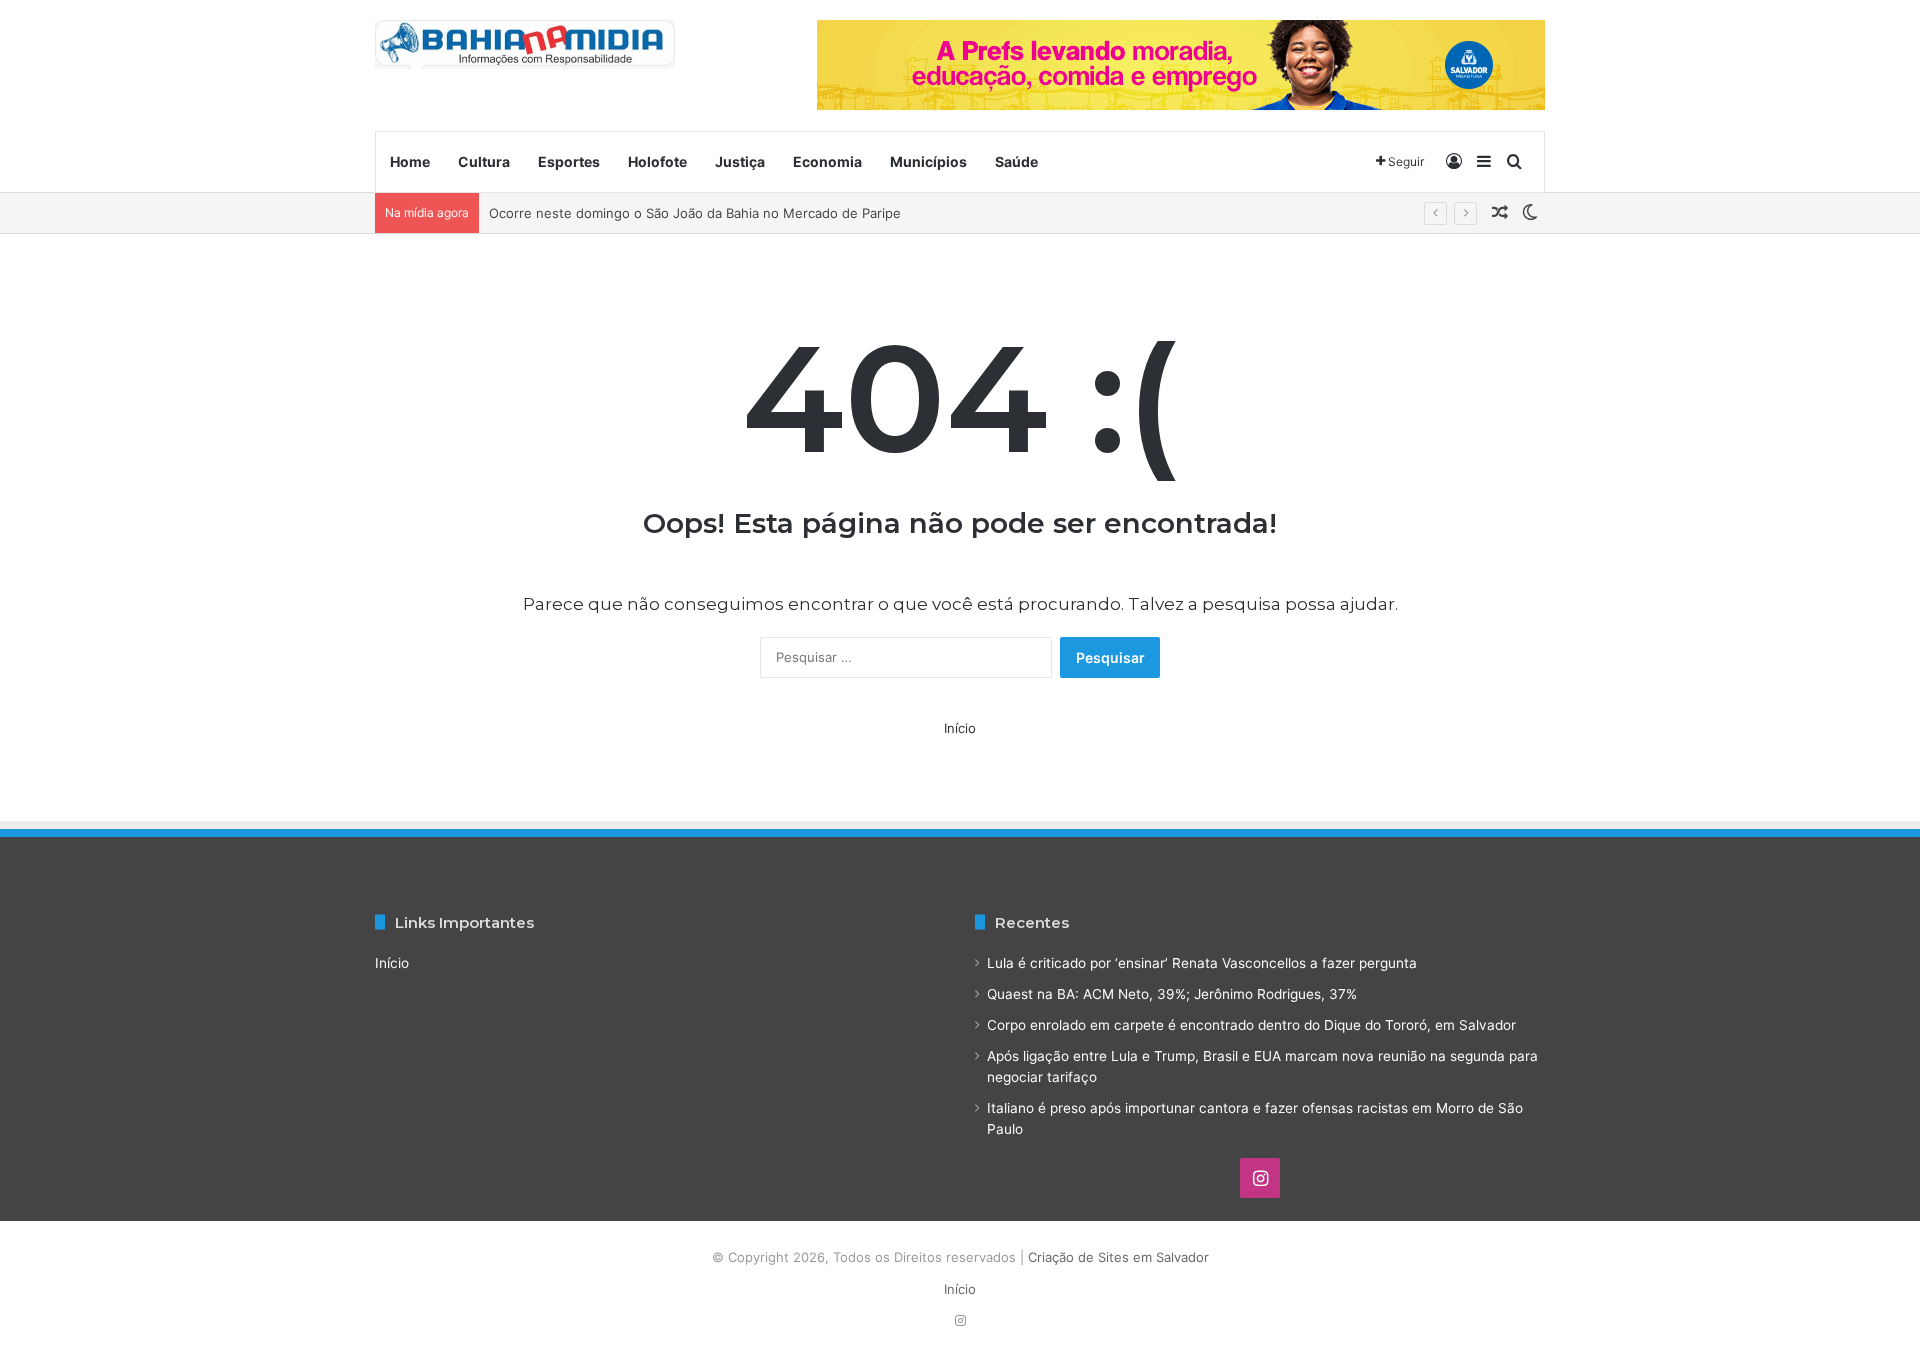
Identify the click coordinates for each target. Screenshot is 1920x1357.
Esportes (569, 161)
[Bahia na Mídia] (525, 44)
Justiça (740, 161)
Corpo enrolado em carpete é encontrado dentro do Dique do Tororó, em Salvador (1251, 1025)
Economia (827, 161)
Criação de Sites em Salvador (1118, 1257)
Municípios (928, 161)
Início (960, 728)
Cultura (484, 161)
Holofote (657, 161)
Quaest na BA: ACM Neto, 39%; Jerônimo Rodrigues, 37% (1172, 994)
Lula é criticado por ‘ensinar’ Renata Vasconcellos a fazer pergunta (1202, 963)
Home (410, 161)
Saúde (1016, 161)
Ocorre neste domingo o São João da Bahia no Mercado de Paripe (695, 213)
